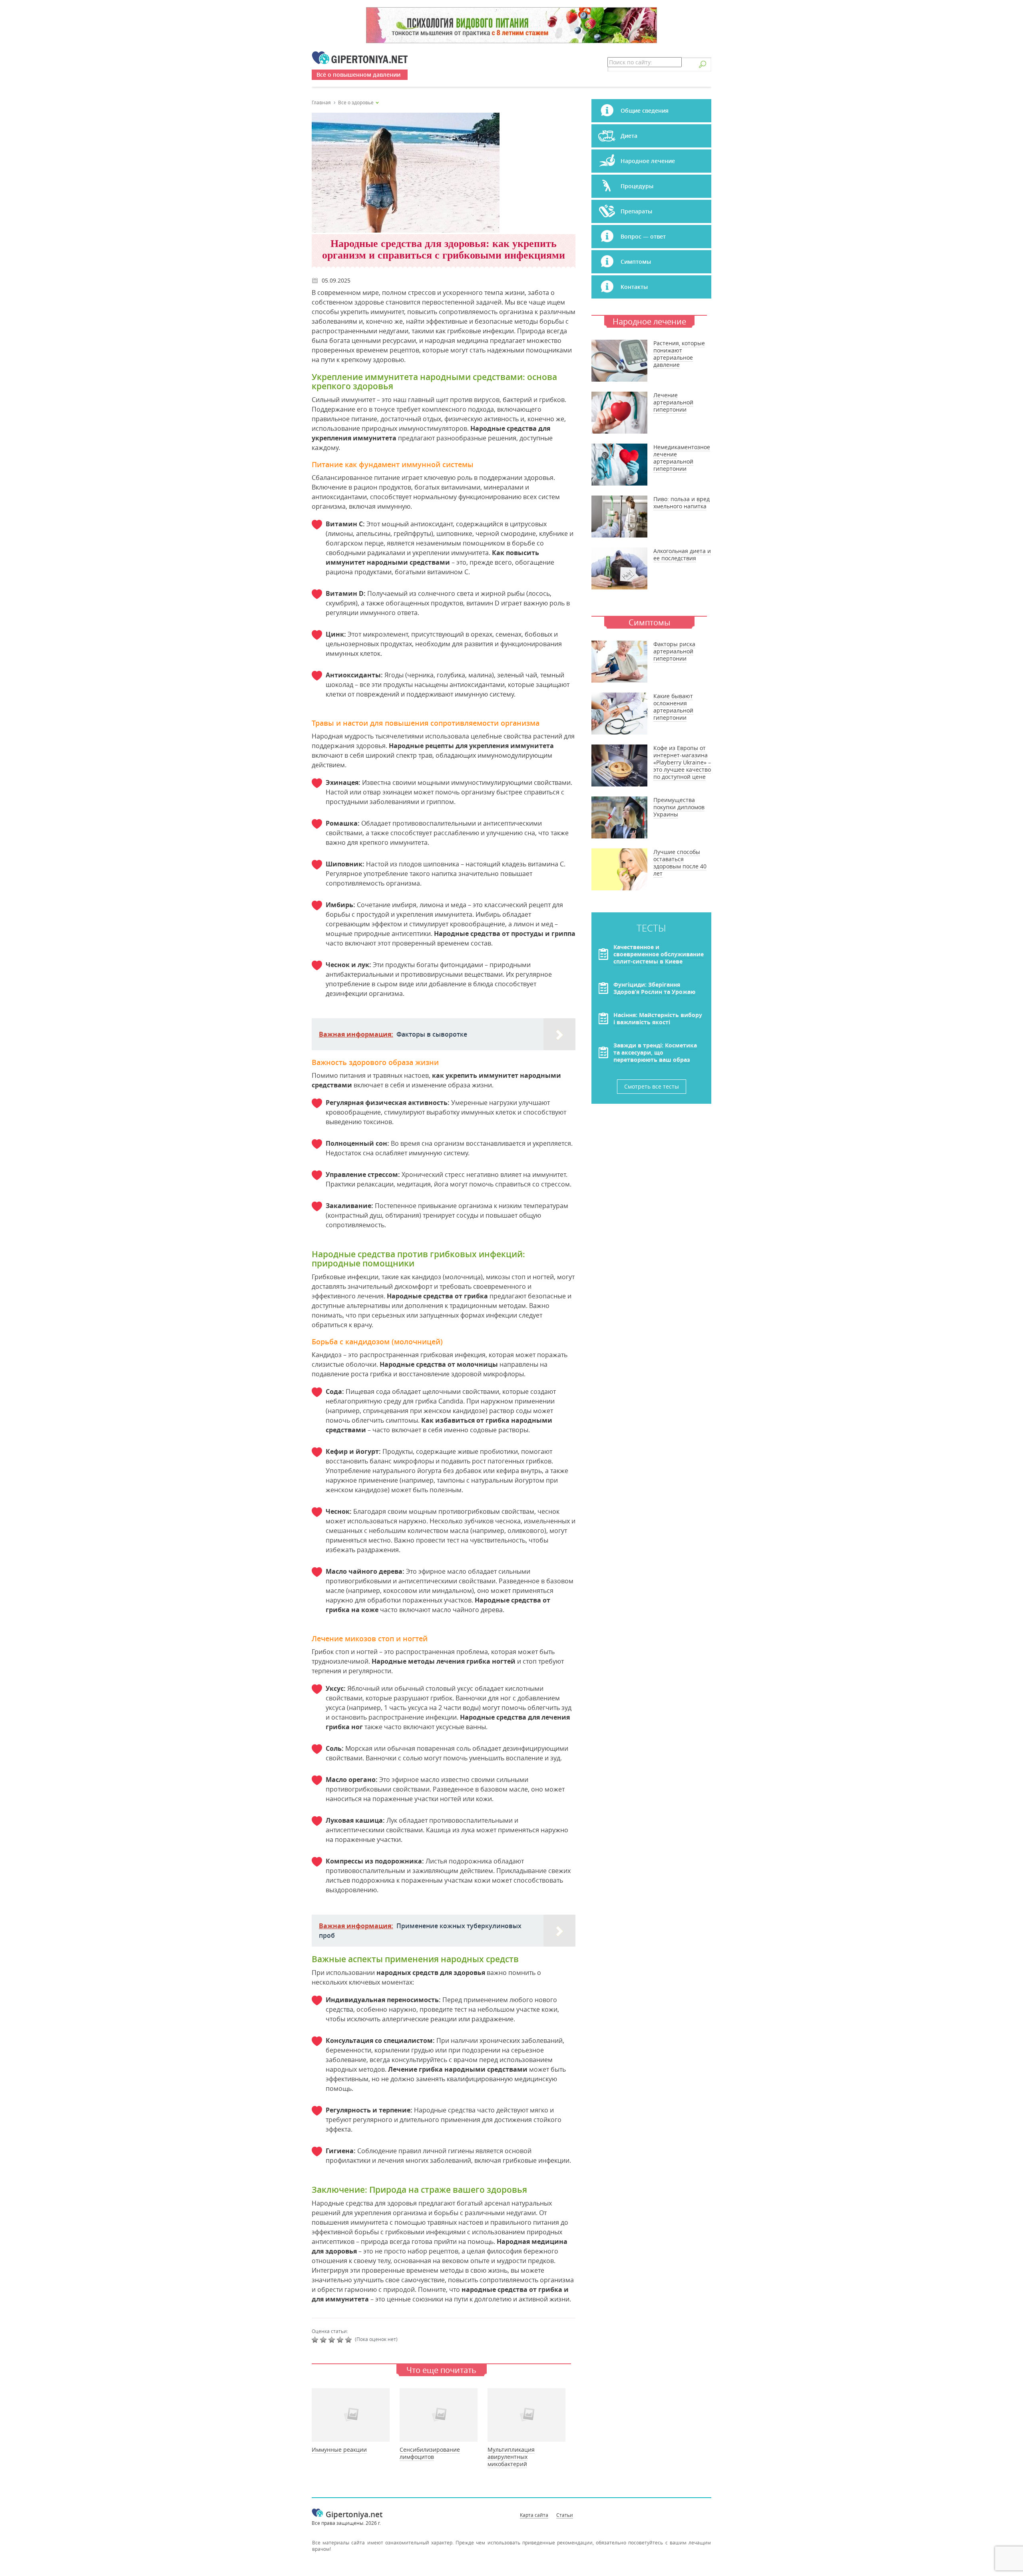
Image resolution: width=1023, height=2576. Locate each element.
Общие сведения (645, 110)
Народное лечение (648, 161)
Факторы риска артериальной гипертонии (674, 651)
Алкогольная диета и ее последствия (682, 554)
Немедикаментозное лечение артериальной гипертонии (682, 458)
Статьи (565, 2515)
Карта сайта (534, 2515)
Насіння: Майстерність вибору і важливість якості (658, 1018)
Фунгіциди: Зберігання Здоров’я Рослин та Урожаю (654, 988)
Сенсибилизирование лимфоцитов (430, 2453)
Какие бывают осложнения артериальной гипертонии (673, 707)
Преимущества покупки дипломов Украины (679, 807)
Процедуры (637, 186)
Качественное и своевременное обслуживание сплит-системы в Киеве (659, 954)
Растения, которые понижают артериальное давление (679, 354)
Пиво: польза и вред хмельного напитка (682, 503)
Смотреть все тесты (652, 1086)
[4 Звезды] (341, 2340)
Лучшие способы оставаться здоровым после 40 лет (680, 863)
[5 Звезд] (349, 2340)
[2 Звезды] (324, 2340)
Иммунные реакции (339, 2450)
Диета (629, 136)
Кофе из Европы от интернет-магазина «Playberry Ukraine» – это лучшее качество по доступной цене (682, 762)
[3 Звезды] (333, 2340)
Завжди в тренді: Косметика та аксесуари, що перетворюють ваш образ (655, 1052)
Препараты (636, 211)
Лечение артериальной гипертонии (673, 402)
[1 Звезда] (316, 2340)
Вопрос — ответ (643, 236)
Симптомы (636, 262)
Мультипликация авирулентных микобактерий (511, 2457)
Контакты (634, 287)
